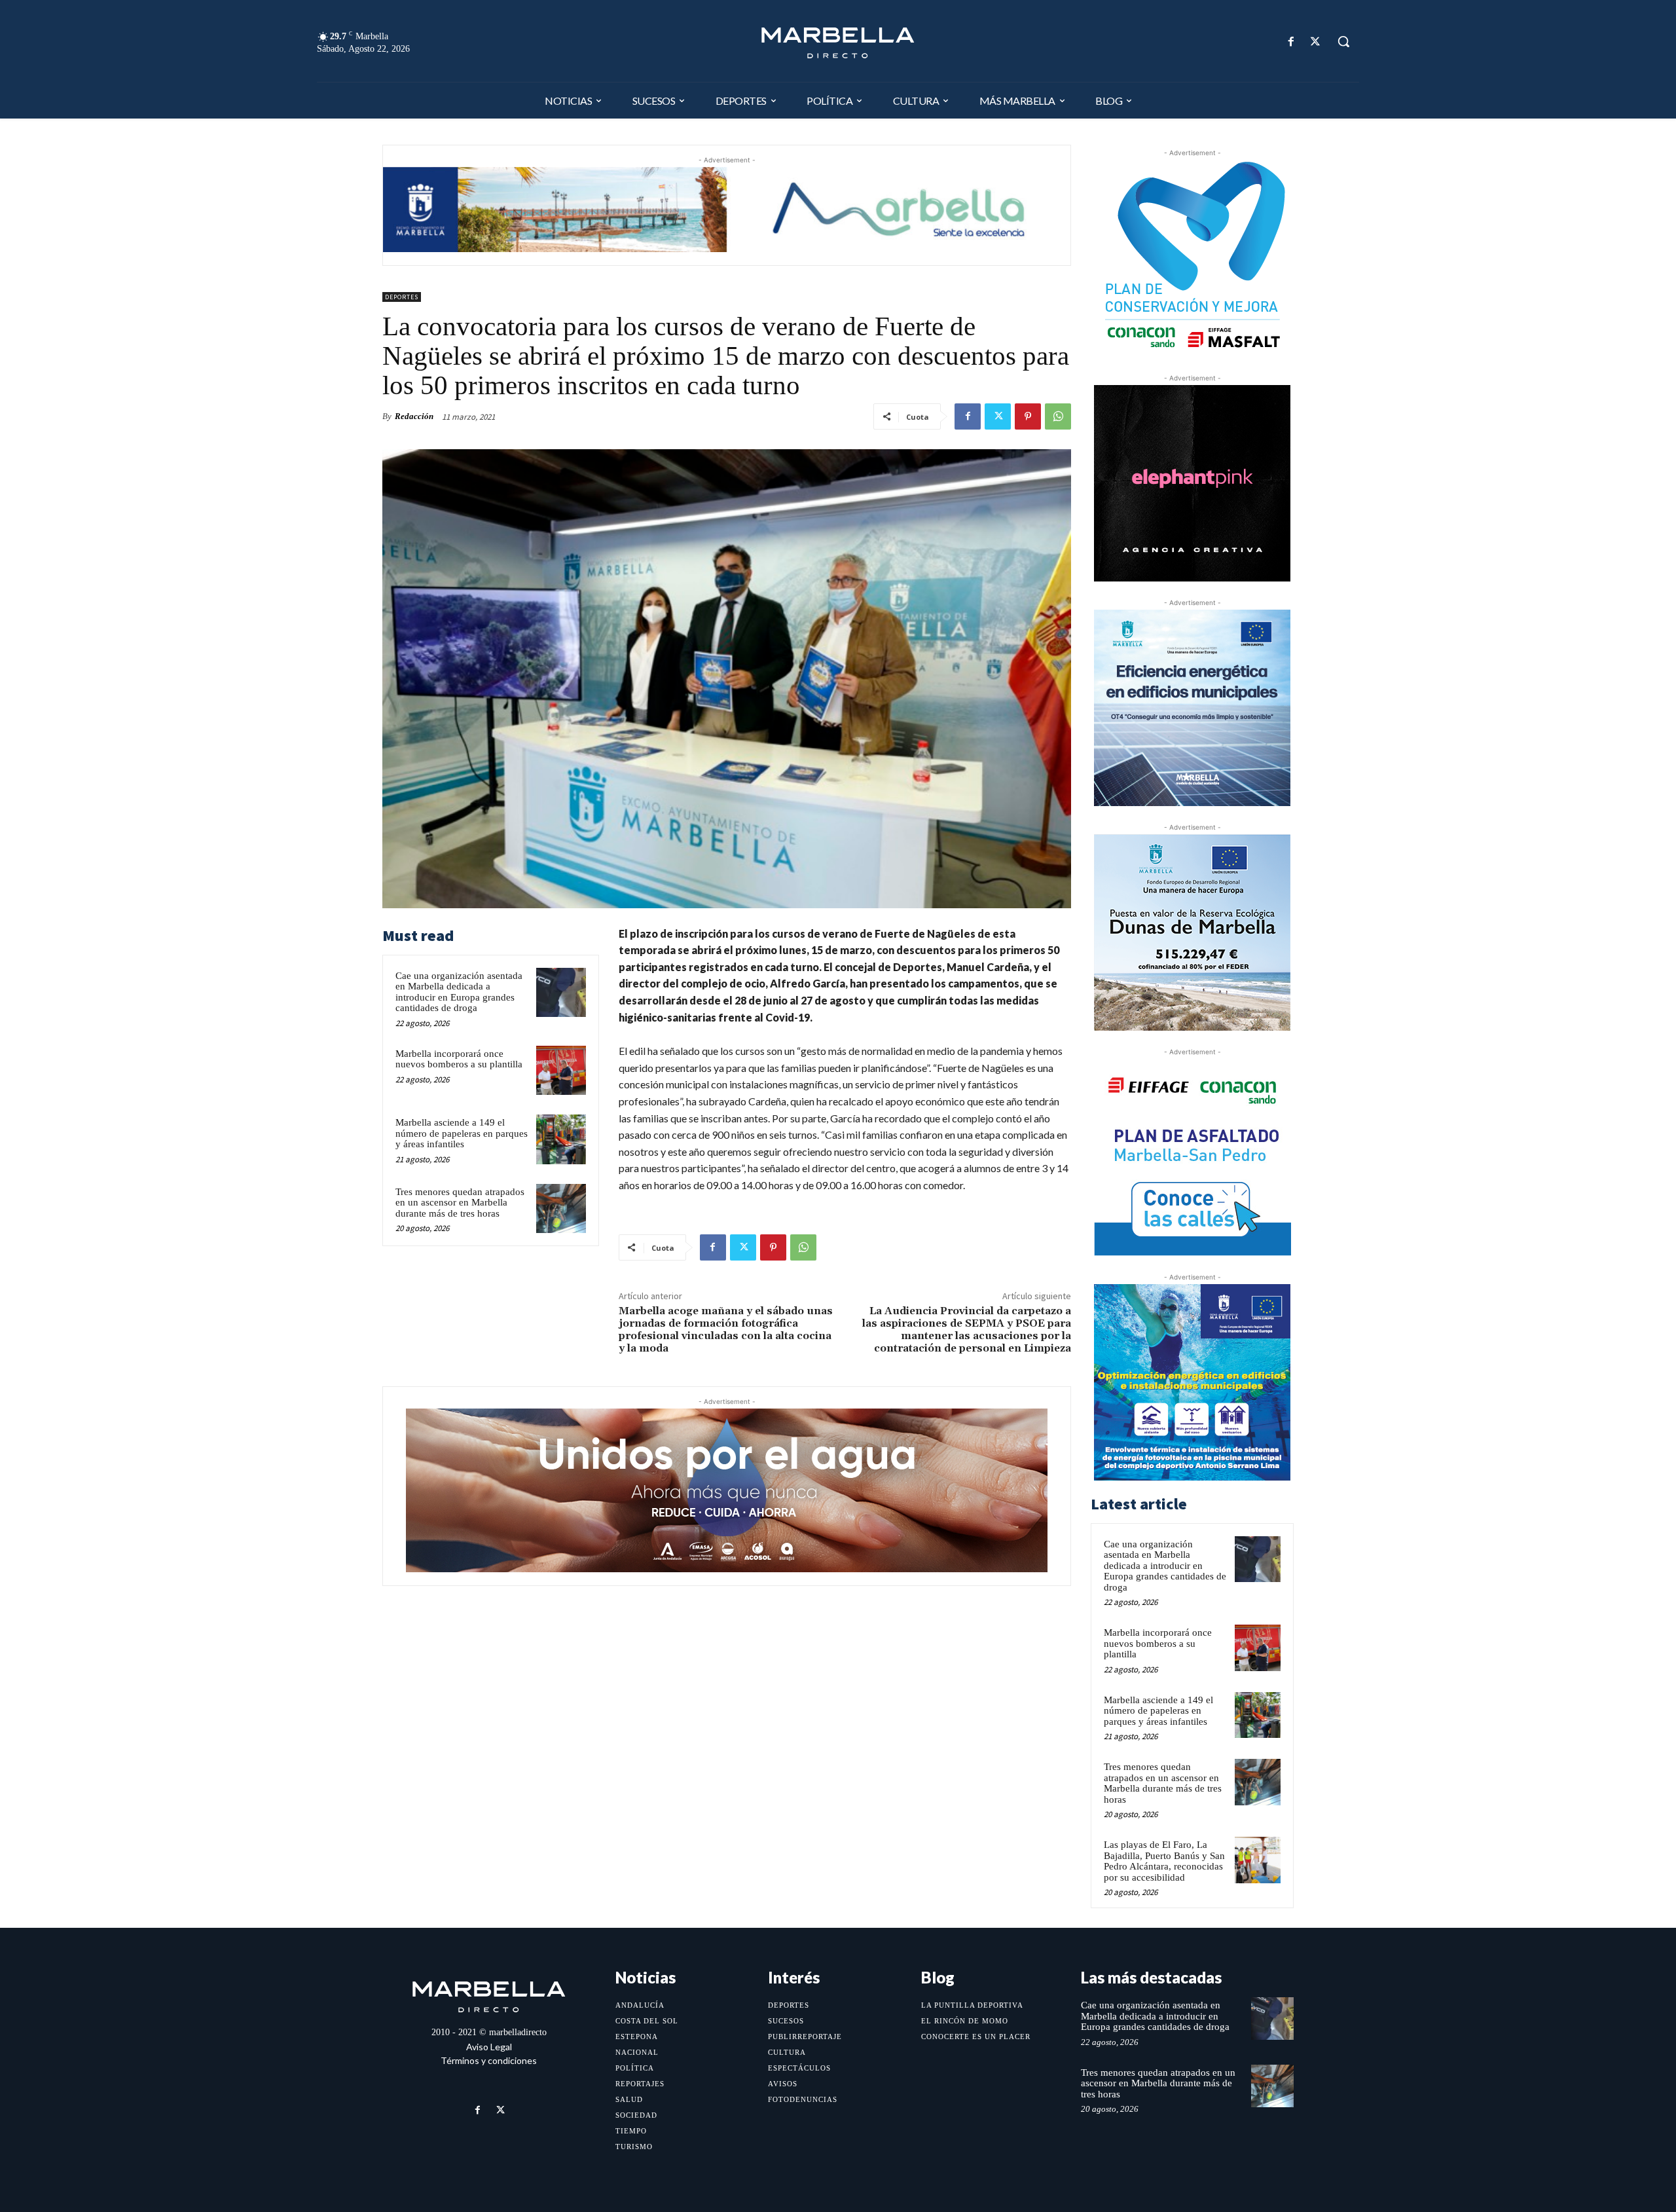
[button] (1343, 41)
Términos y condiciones (489, 2060)
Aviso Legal (489, 2047)
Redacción (414, 416)
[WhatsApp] (1058, 416)
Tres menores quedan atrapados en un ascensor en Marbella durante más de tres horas (460, 1203)
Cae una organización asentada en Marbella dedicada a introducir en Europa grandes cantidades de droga (459, 992)
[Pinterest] (1028, 416)
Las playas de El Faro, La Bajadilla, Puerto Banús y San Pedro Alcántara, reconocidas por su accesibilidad (1164, 1861)
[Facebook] (1291, 42)
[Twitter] (1316, 42)
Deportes (402, 297)
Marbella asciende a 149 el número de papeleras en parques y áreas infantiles (462, 1133)
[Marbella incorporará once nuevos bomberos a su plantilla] (561, 1071)
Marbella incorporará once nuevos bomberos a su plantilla (459, 1059)
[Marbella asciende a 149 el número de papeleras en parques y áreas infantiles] (561, 1139)
